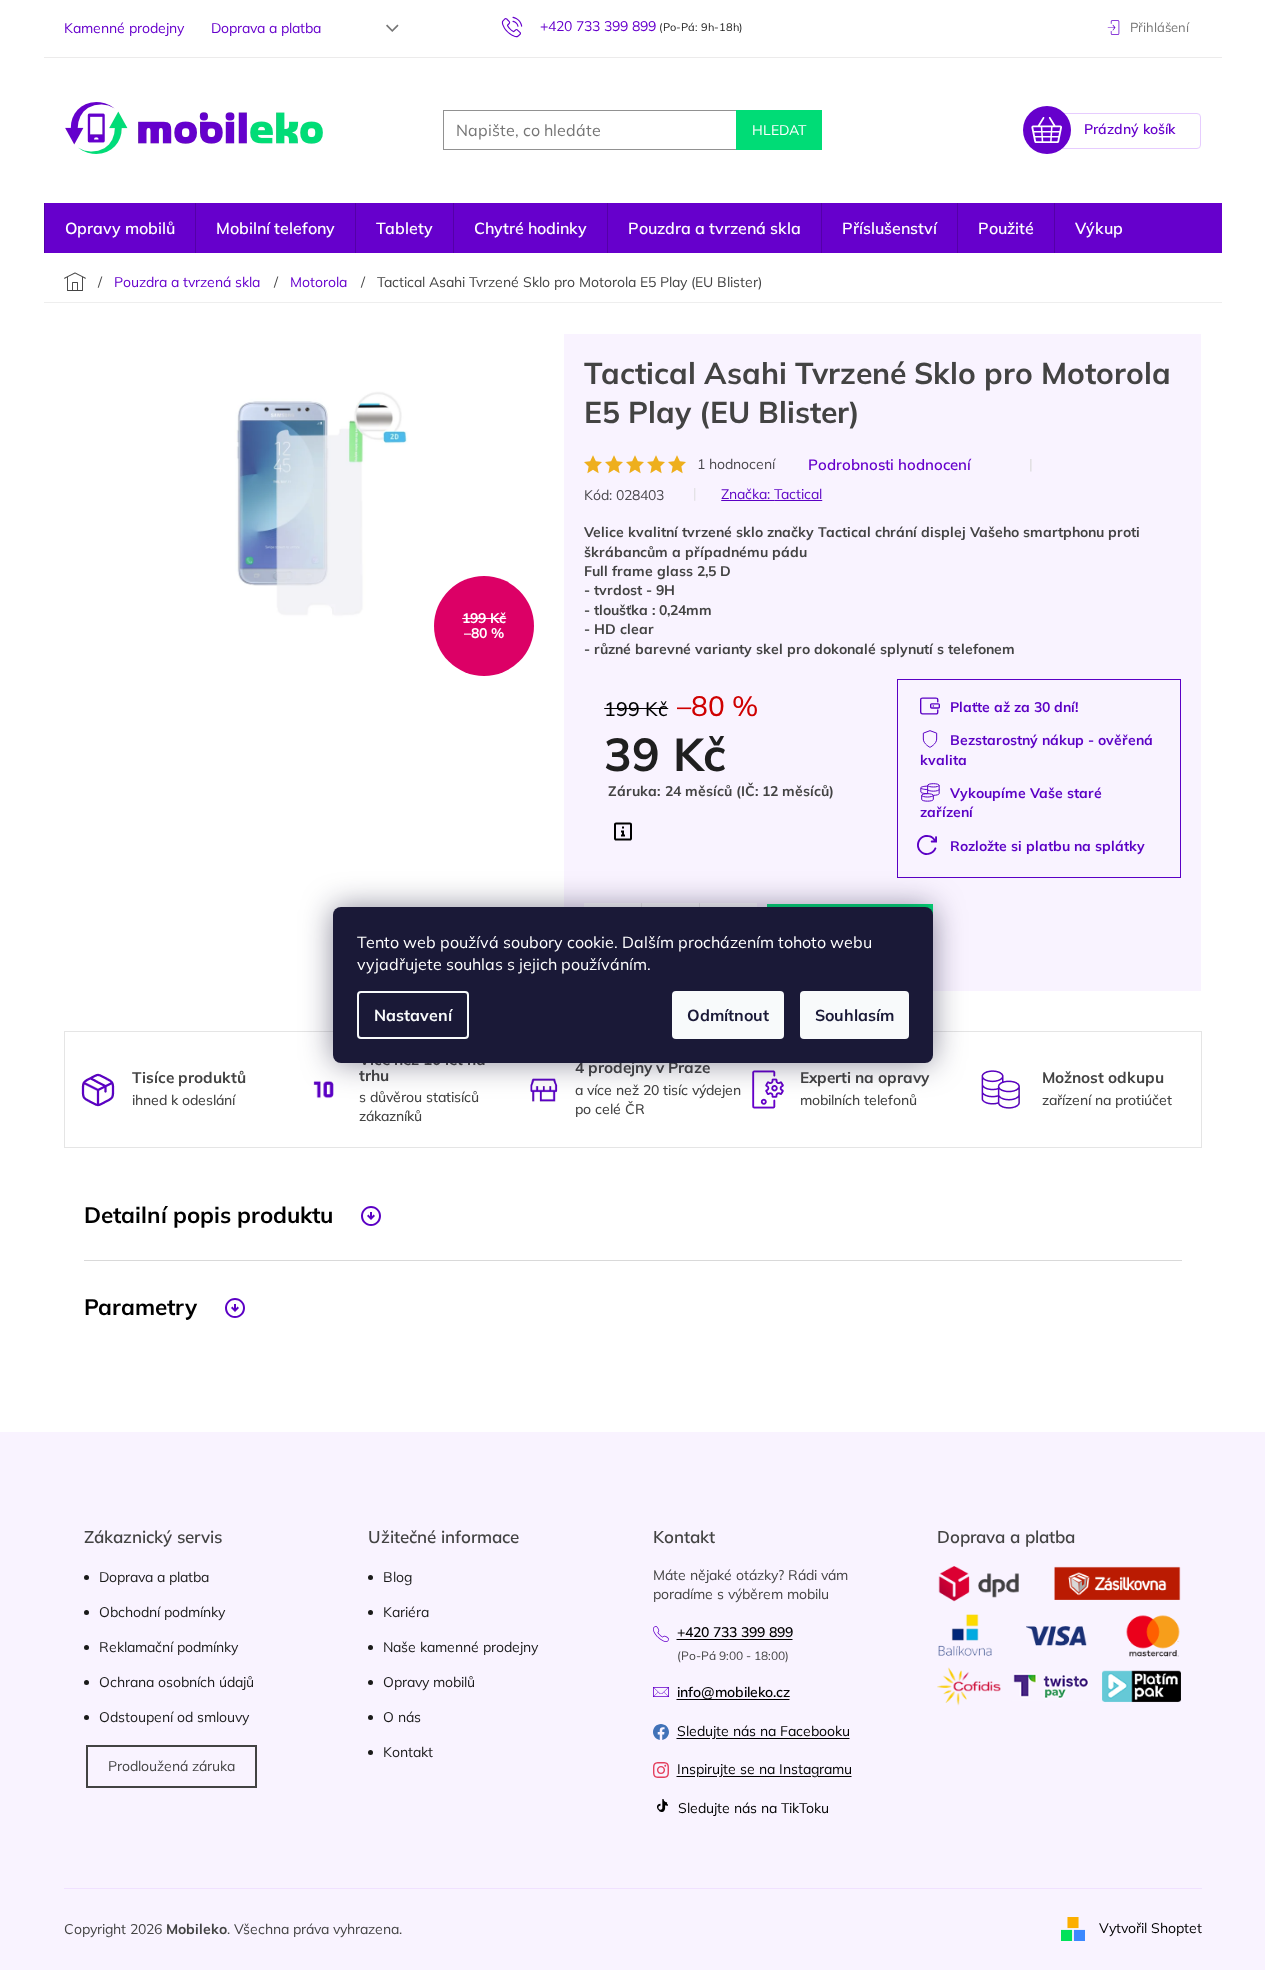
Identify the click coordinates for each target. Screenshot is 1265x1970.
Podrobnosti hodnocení (889, 464)
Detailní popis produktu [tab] (208, 1214)
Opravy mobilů (429, 1682)
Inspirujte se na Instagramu (764, 1769)
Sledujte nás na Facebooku (763, 1731)
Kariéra (406, 1612)
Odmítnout (728, 1015)
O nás (402, 1717)
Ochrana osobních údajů (176, 1682)
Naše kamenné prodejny (460, 1647)
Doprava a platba (266, 28)
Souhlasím (854, 1015)
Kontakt (408, 1752)
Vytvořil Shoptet (1150, 1928)
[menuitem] (120, 228)
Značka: (771, 494)
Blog (397, 1577)
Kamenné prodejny (124, 28)
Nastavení (413, 1015)
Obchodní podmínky (162, 1612)
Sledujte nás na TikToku (751, 1808)
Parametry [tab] (140, 1306)
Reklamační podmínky (168, 1647)
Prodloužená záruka (171, 1766)
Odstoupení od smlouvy (174, 1717)
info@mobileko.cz (733, 1692)
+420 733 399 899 (735, 1632)
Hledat (779, 130)
